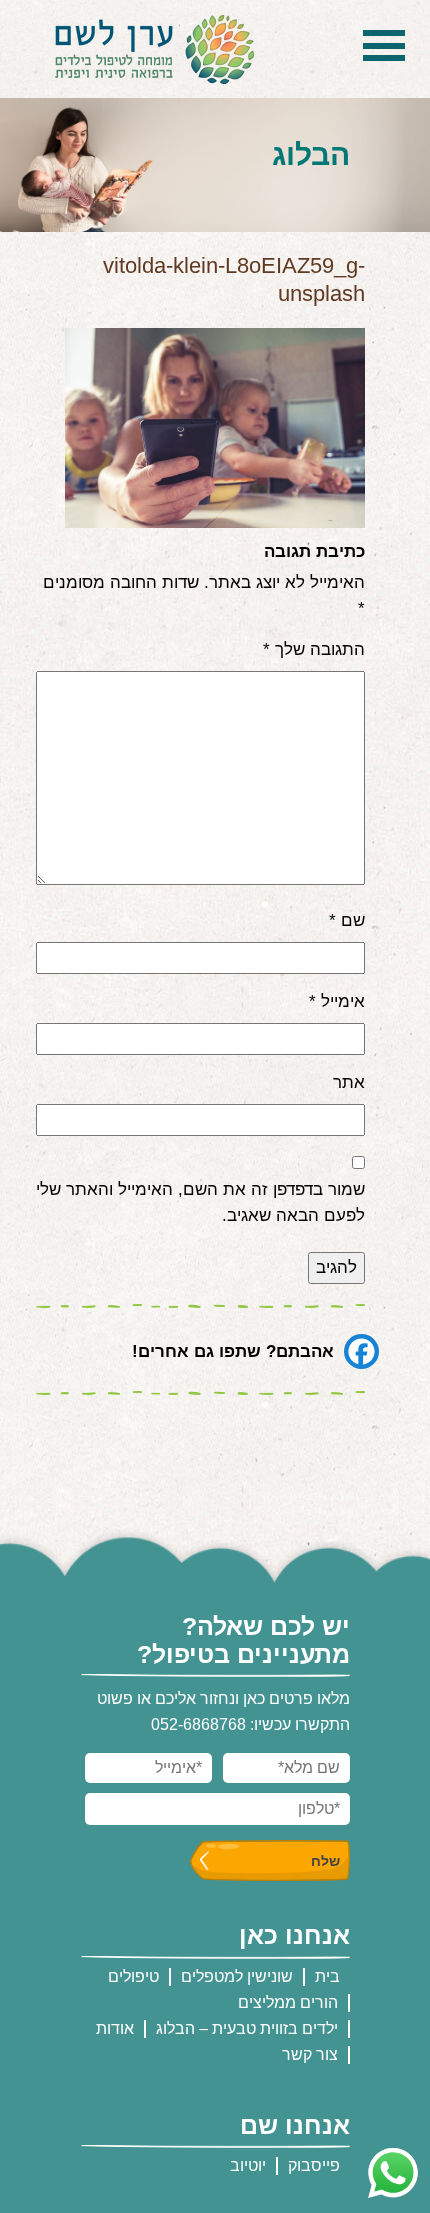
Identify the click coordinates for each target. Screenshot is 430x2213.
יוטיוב (248, 2165)
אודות (115, 2028)
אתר (349, 1082)
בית (327, 1976)
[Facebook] (361, 1351)
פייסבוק (314, 2165)
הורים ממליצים (288, 2002)
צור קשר (310, 2054)
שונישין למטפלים (237, 1976)
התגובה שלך (314, 649)
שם (347, 920)
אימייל (337, 1001)
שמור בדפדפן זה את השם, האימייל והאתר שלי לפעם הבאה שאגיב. (200, 1202)
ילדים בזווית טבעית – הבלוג (247, 2028)
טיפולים (133, 1976)
